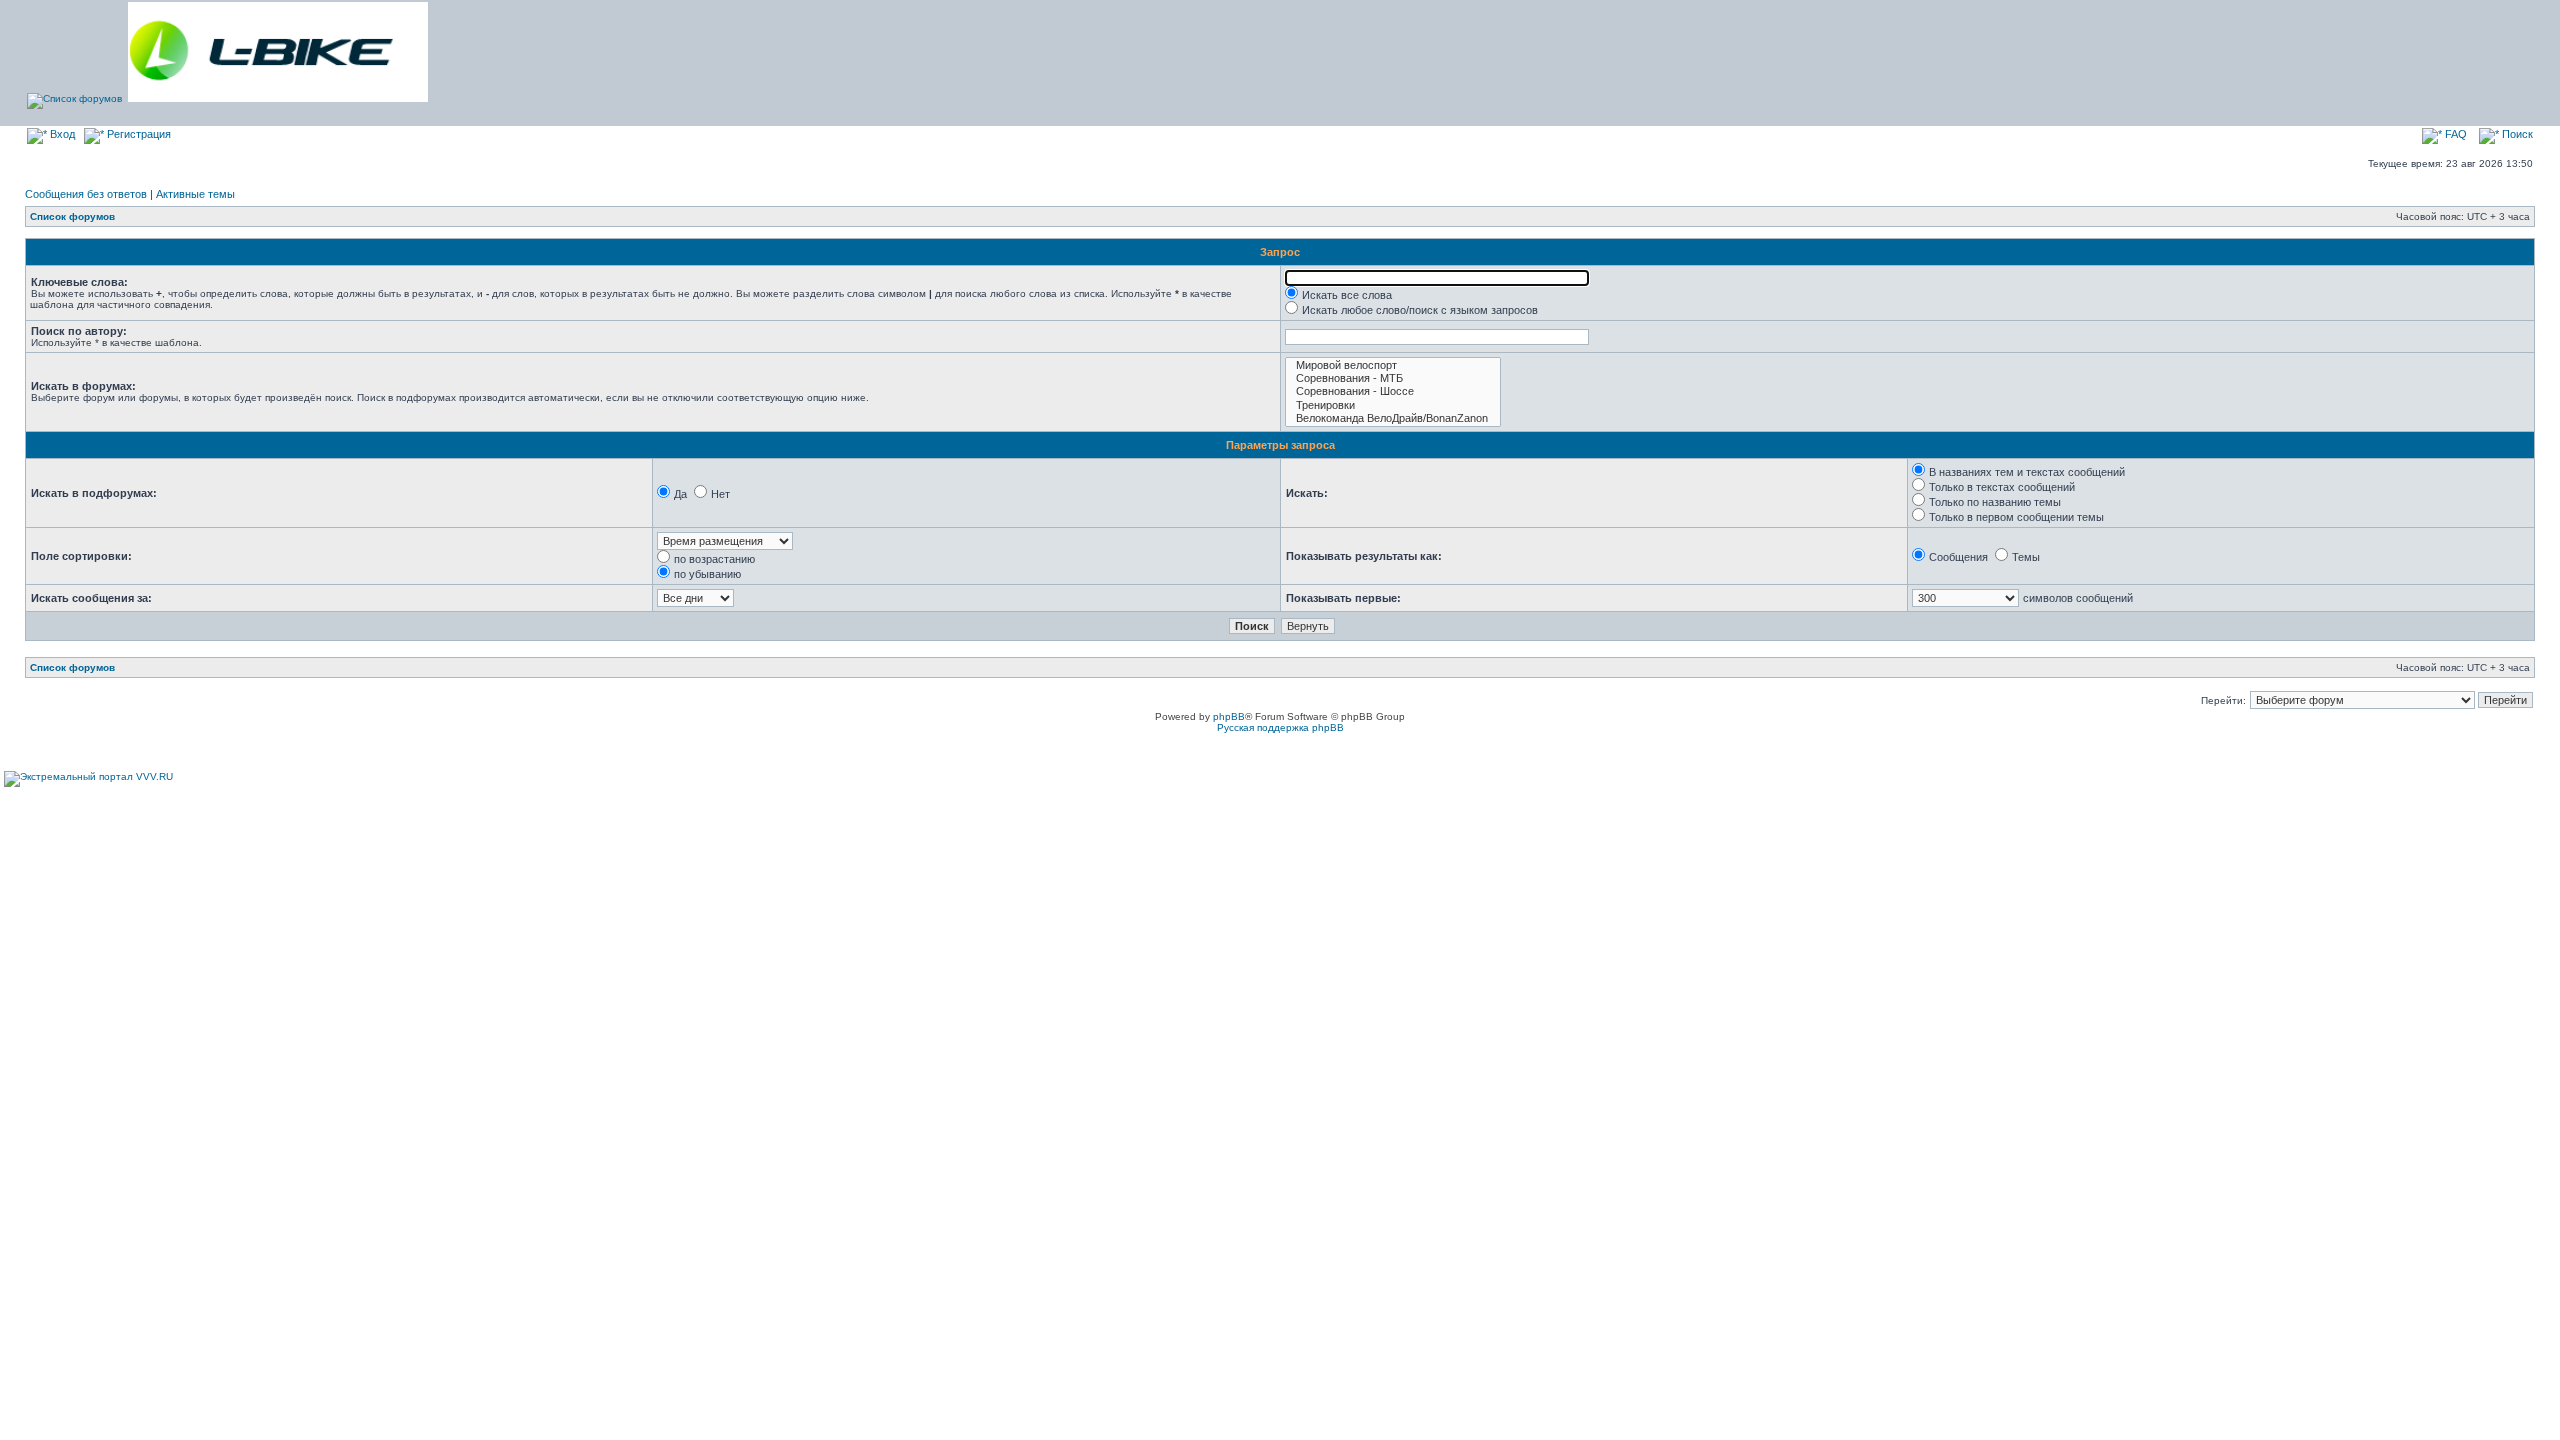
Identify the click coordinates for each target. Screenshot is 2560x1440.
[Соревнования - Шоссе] (1393, 391)
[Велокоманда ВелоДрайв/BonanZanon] (1393, 418)
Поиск (2516, 134)
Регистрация (137, 134)
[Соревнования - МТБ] (1393, 378)
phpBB (1229, 716)
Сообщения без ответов (86, 194)
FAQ (2454, 134)
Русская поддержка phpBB (1280, 727)
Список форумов (72, 216)
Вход (61, 134)
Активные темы (195, 194)
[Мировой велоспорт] (1393, 365)
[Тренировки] (1393, 405)
